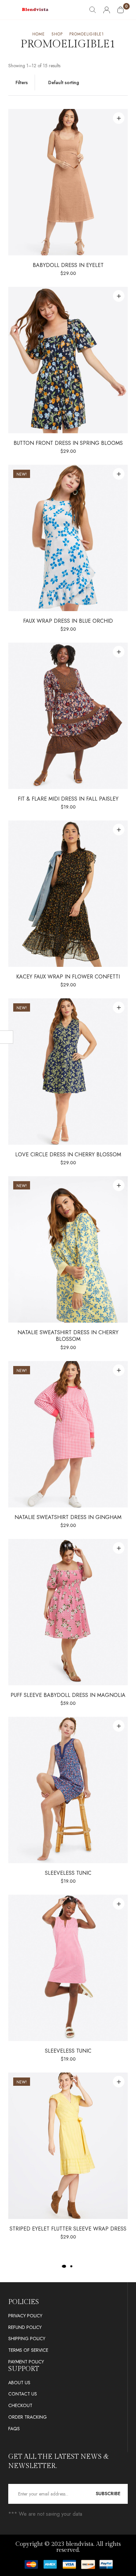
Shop (57, 34)
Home (39, 34)
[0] (120, 10)
